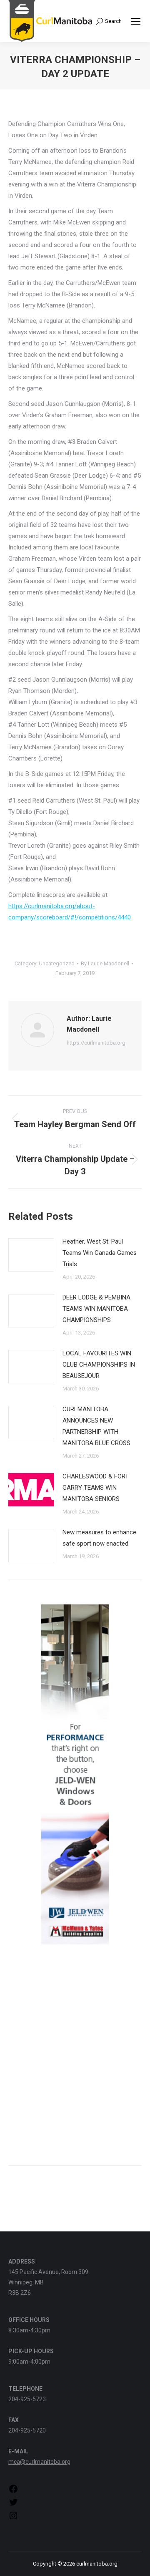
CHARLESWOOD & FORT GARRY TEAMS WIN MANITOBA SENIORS (96, 1488)
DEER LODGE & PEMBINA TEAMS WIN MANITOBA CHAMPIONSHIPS (96, 1309)
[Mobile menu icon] (136, 21)
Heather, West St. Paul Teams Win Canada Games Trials (100, 1253)
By (105, 963)
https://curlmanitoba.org (96, 1043)
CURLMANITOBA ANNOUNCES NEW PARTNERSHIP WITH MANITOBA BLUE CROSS (96, 1426)
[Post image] (31, 1255)
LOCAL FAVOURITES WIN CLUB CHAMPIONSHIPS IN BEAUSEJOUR (99, 1365)
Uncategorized (57, 963)
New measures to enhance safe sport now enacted (99, 1538)
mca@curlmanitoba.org (39, 2462)
